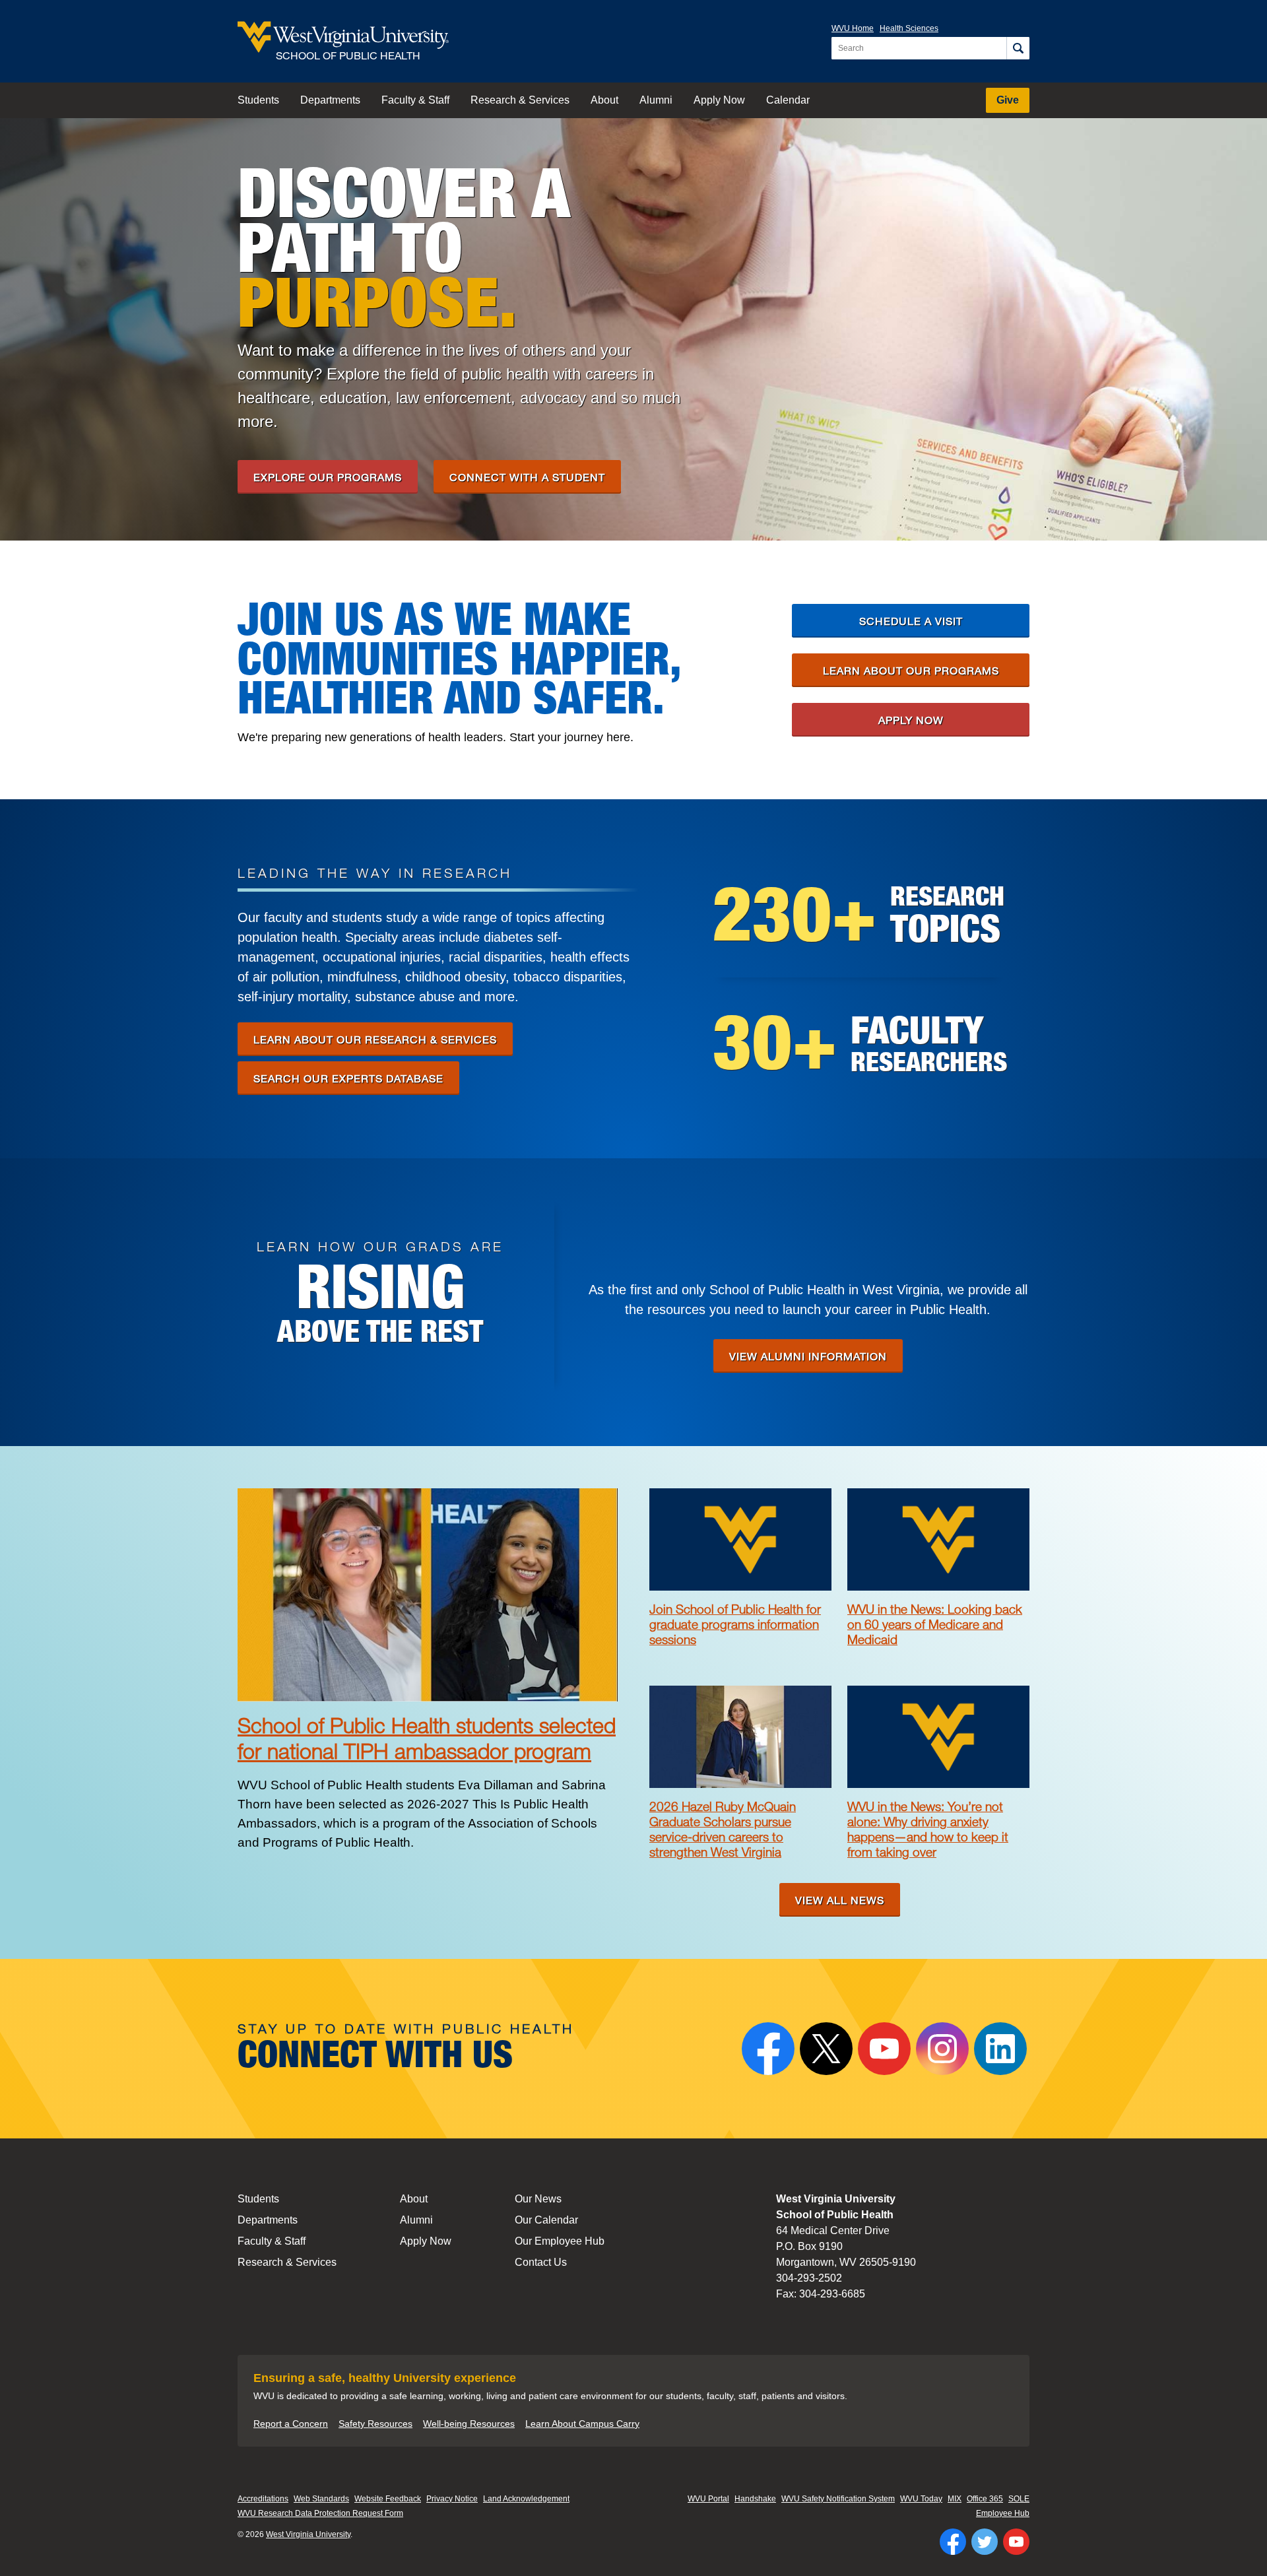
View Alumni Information (808, 1356)
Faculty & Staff (415, 100)
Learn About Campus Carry (582, 2424)
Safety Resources (375, 2424)
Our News (538, 2199)
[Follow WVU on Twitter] (985, 2542)
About (604, 100)
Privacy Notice (452, 2499)
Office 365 (985, 2499)
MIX (955, 2499)
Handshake (755, 2499)
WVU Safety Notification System (838, 2499)
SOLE (1019, 2499)
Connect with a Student (527, 477)
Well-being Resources (469, 2424)
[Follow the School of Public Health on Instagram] (942, 2049)
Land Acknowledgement (526, 2499)
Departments (330, 100)
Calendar (788, 100)
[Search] (1018, 48)
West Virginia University (308, 2534)
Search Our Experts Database (348, 1078)
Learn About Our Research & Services (375, 1039)
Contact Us (541, 2262)
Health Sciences (909, 28)
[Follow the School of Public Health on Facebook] (768, 2049)
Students (258, 100)
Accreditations (263, 2499)
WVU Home (853, 28)
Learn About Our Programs (911, 670)
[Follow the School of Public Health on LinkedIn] (1000, 2049)
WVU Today (921, 2499)
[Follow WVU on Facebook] (953, 2542)
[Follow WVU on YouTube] (1016, 2542)
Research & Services (520, 100)
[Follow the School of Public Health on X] (826, 2049)
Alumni (656, 100)
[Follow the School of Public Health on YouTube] (884, 2049)
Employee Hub (1003, 2513)
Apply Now (719, 100)
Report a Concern (291, 2424)
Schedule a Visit (911, 621)
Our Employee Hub (560, 2241)
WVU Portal (708, 2499)
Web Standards (321, 2499)
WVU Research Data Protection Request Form (320, 2513)
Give (1008, 100)
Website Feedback (388, 2499)
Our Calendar (546, 2220)
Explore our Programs (328, 477)
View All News (840, 1900)
